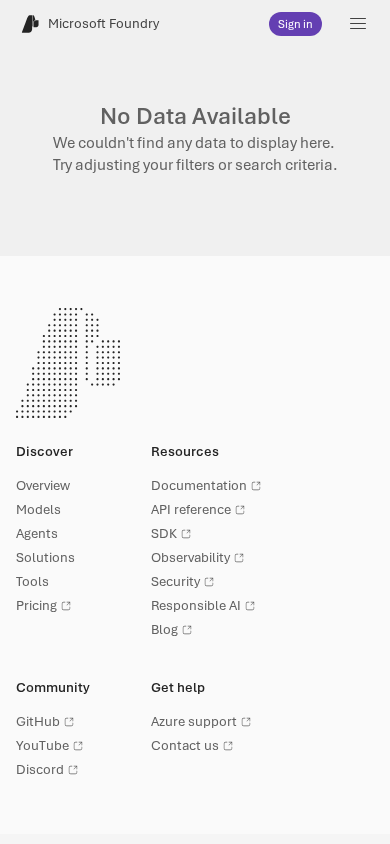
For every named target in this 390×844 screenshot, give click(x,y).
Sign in (295, 24)
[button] (358, 24)
